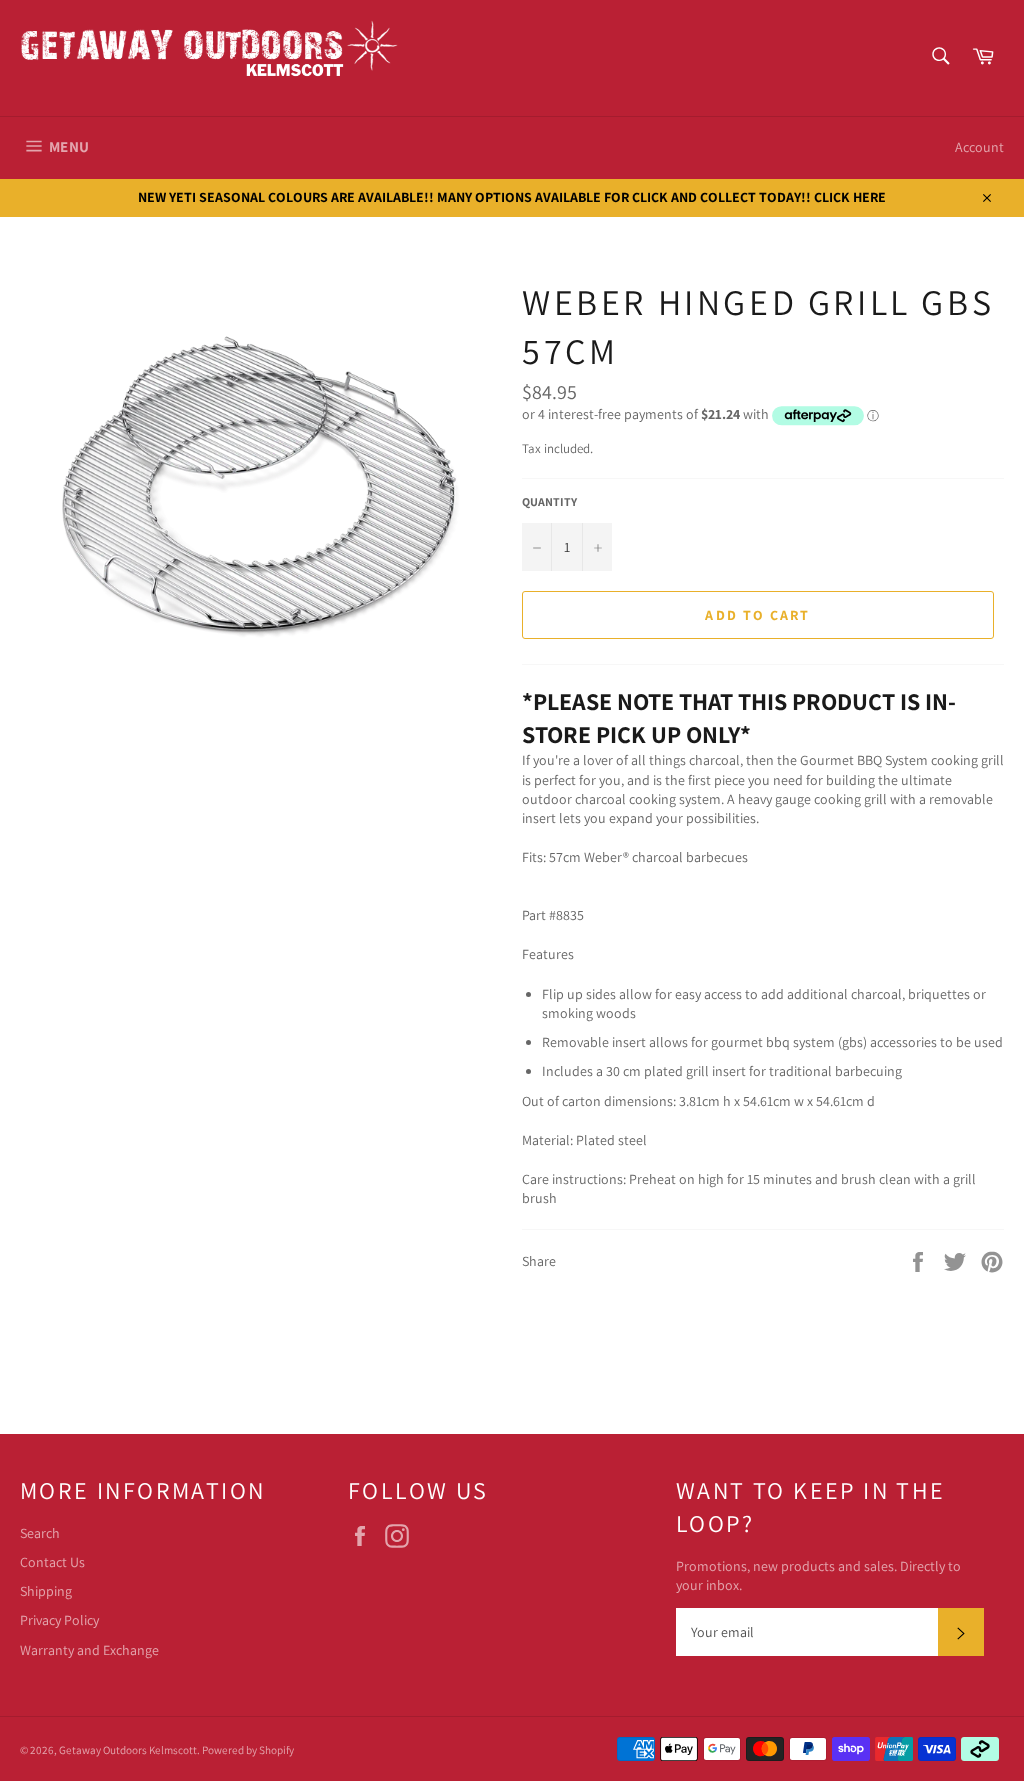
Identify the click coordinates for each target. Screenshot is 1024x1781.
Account (979, 147)
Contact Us (52, 1562)
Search (40, 1533)
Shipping (46, 1591)
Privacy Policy (59, 1620)
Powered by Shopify (248, 1750)
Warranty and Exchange (89, 1650)
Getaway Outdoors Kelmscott (128, 1750)
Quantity (549, 501)
